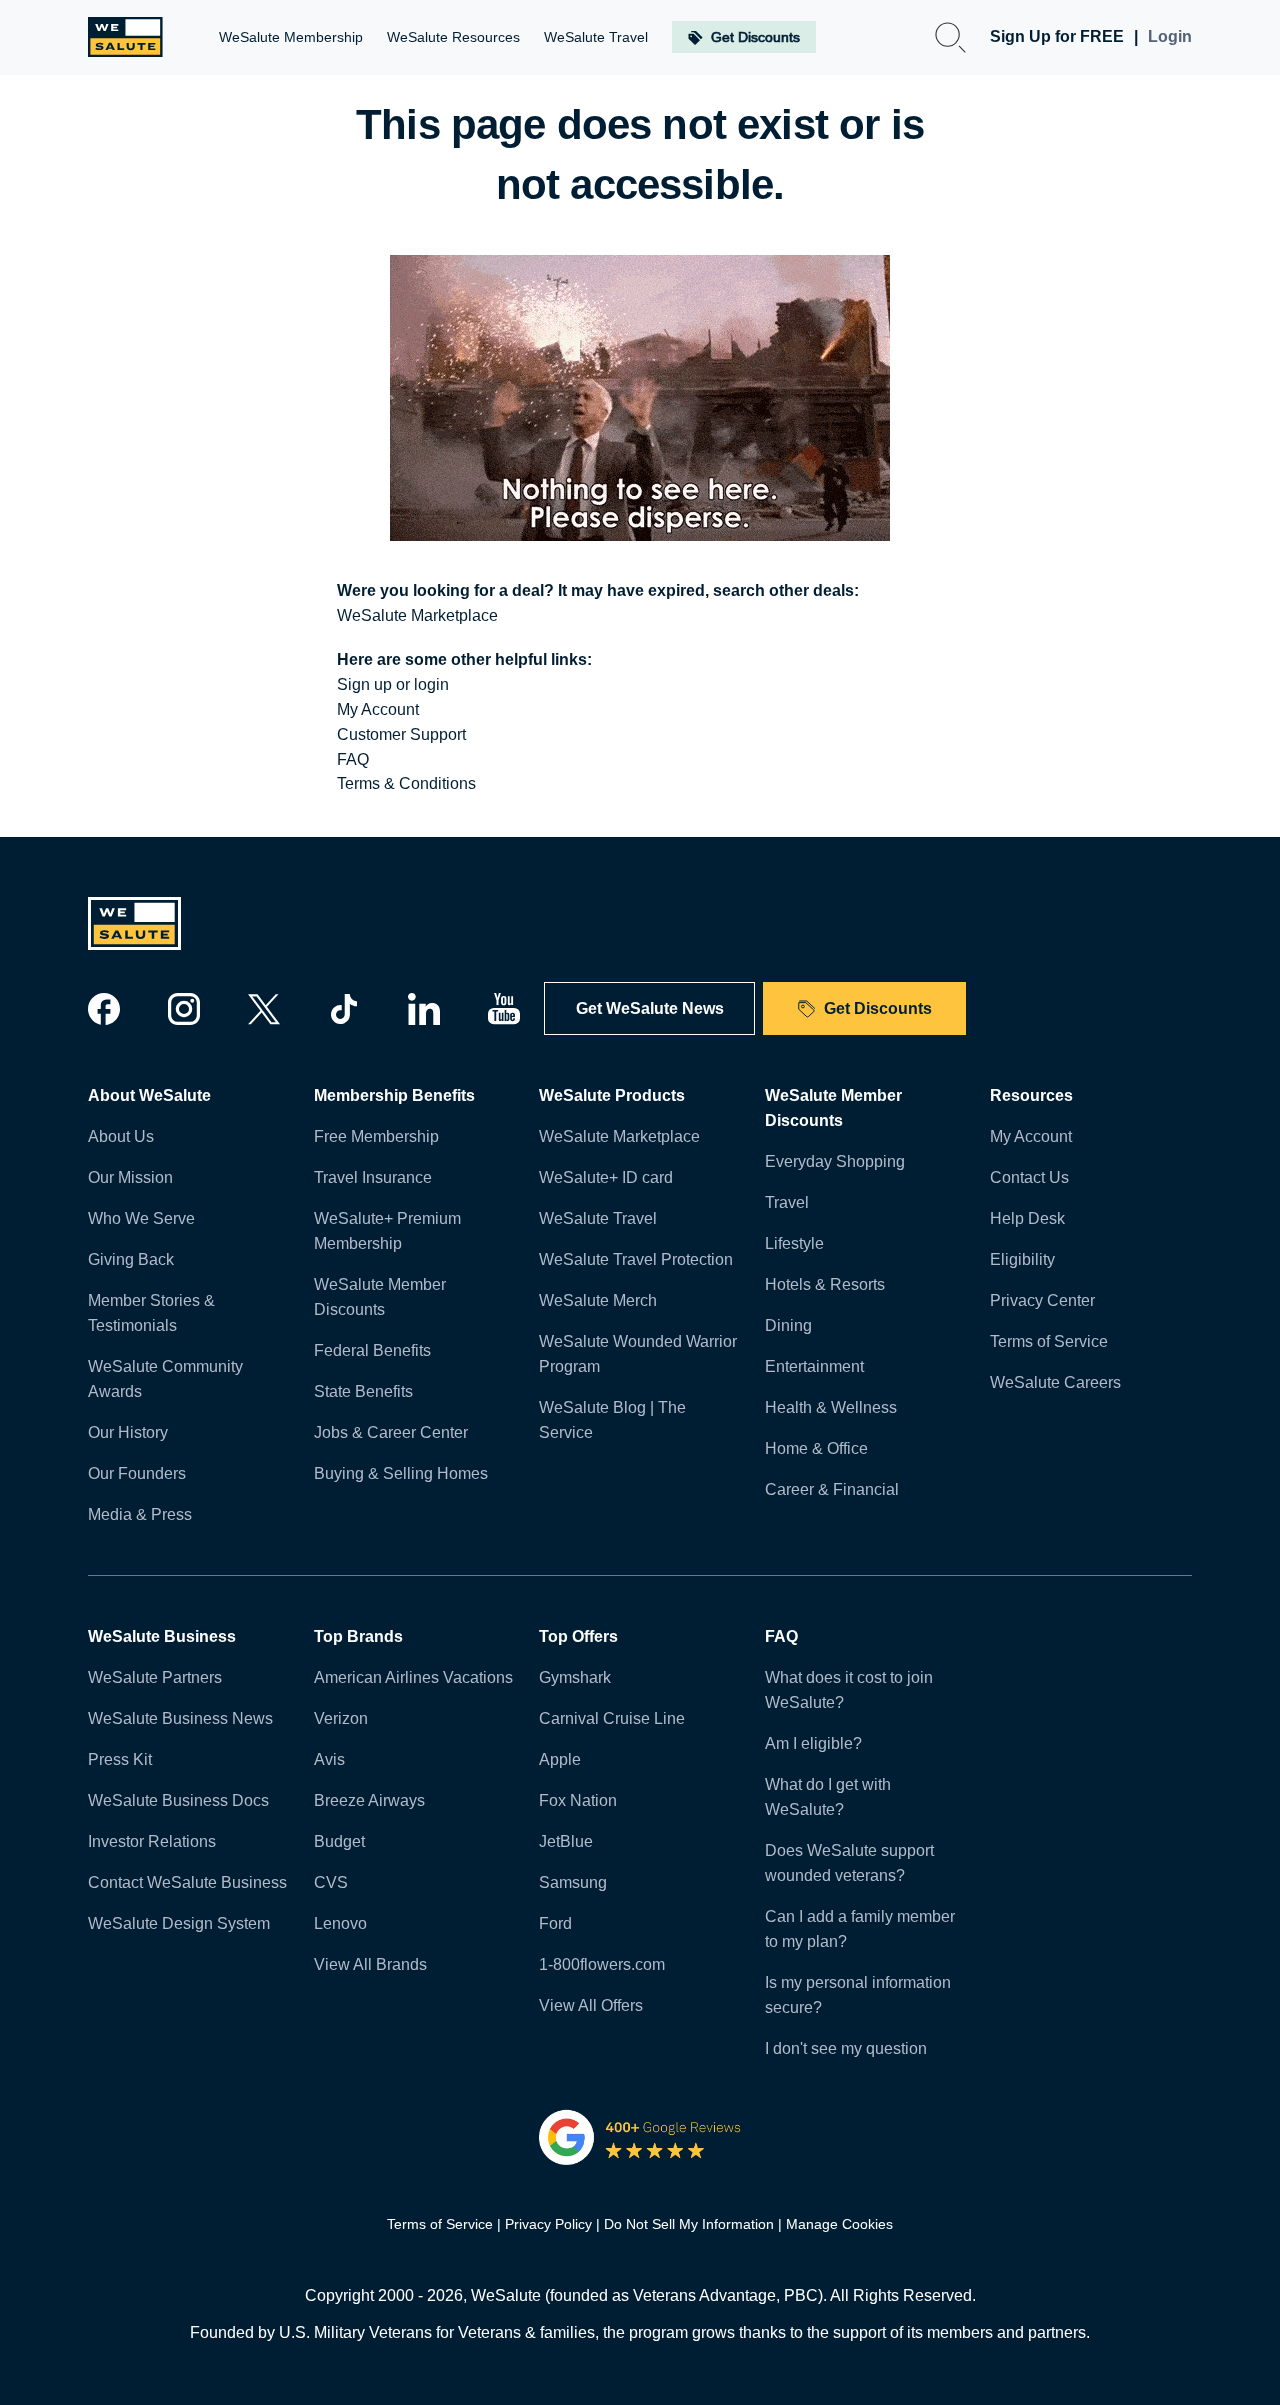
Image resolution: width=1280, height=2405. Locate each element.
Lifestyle (794, 1243)
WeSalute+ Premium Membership (387, 1231)
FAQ (353, 759)
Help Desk (1027, 1218)
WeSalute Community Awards (165, 1379)
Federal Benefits (372, 1350)
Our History (128, 1432)
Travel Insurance (373, 1177)
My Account (378, 709)
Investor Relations (152, 1841)
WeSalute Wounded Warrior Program (638, 1354)
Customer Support (401, 734)
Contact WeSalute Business (187, 1882)
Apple (560, 1759)
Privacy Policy (548, 2224)
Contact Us (1029, 1177)
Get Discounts (878, 1008)
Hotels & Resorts (825, 1284)
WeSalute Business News (180, 1718)
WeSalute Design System (179, 1923)
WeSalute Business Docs (178, 1800)
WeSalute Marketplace (417, 615)
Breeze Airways (369, 1800)
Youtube (504, 1009)
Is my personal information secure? (858, 1995)
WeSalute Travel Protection (636, 1259)
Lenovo (340, 1923)
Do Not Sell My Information (689, 2224)
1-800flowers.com (602, 1964)
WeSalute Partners (155, 1677)
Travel (787, 1202)
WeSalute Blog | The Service (612, 1420)
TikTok (344, 1009)
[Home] (125, 37)
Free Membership (376, 1136)
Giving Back (131, 1259)
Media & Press (140, 1514)
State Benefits (363, 1391)
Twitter (264, 1009)
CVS (331, 1882)
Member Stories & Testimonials (151, 1313)
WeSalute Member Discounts (380, 1297)
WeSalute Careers (1055, 1382)
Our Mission (130, 1177)
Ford (555, 1923)
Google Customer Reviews (640, 2137)
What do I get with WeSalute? (828, 1797)
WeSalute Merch (598, 1300)
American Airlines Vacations (413, 1677)
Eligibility (1022, 1259)
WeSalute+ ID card (606, 1177)
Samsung (573, 1882)
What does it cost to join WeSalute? (849, 1690)
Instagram (184, 1009)
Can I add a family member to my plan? (860, 1929)
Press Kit (120, 1759)
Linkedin (424, 1009)
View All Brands (370, 1964)
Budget (339, 1841)
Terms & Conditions (406, 783)
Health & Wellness (831, 1407)
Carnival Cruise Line (612, 1718)
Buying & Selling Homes (401, 1473)
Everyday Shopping (835, 1161)
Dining (788, 1325)
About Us (121, 1136)
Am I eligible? (813, 1743)
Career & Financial (832, 1489)
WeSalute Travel (598, 1218)
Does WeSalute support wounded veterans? (849, 1863)
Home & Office (816, 1448)
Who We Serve (141, 1218)
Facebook (104, 1009)
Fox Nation (578, 1800)
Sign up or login (393, 684)
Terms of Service (1049, 1341)
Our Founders (137, 1473)
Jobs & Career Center (391, 1432)
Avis (329, 1759)
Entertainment (814, 1366)
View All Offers (591, 2005)
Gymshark (575, 1677)
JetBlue (566, 1841)
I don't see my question (846, 2048)
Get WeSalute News (650, 1008)
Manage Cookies (839, 2224)
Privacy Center (1042, 1300)
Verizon (341, 1718)
